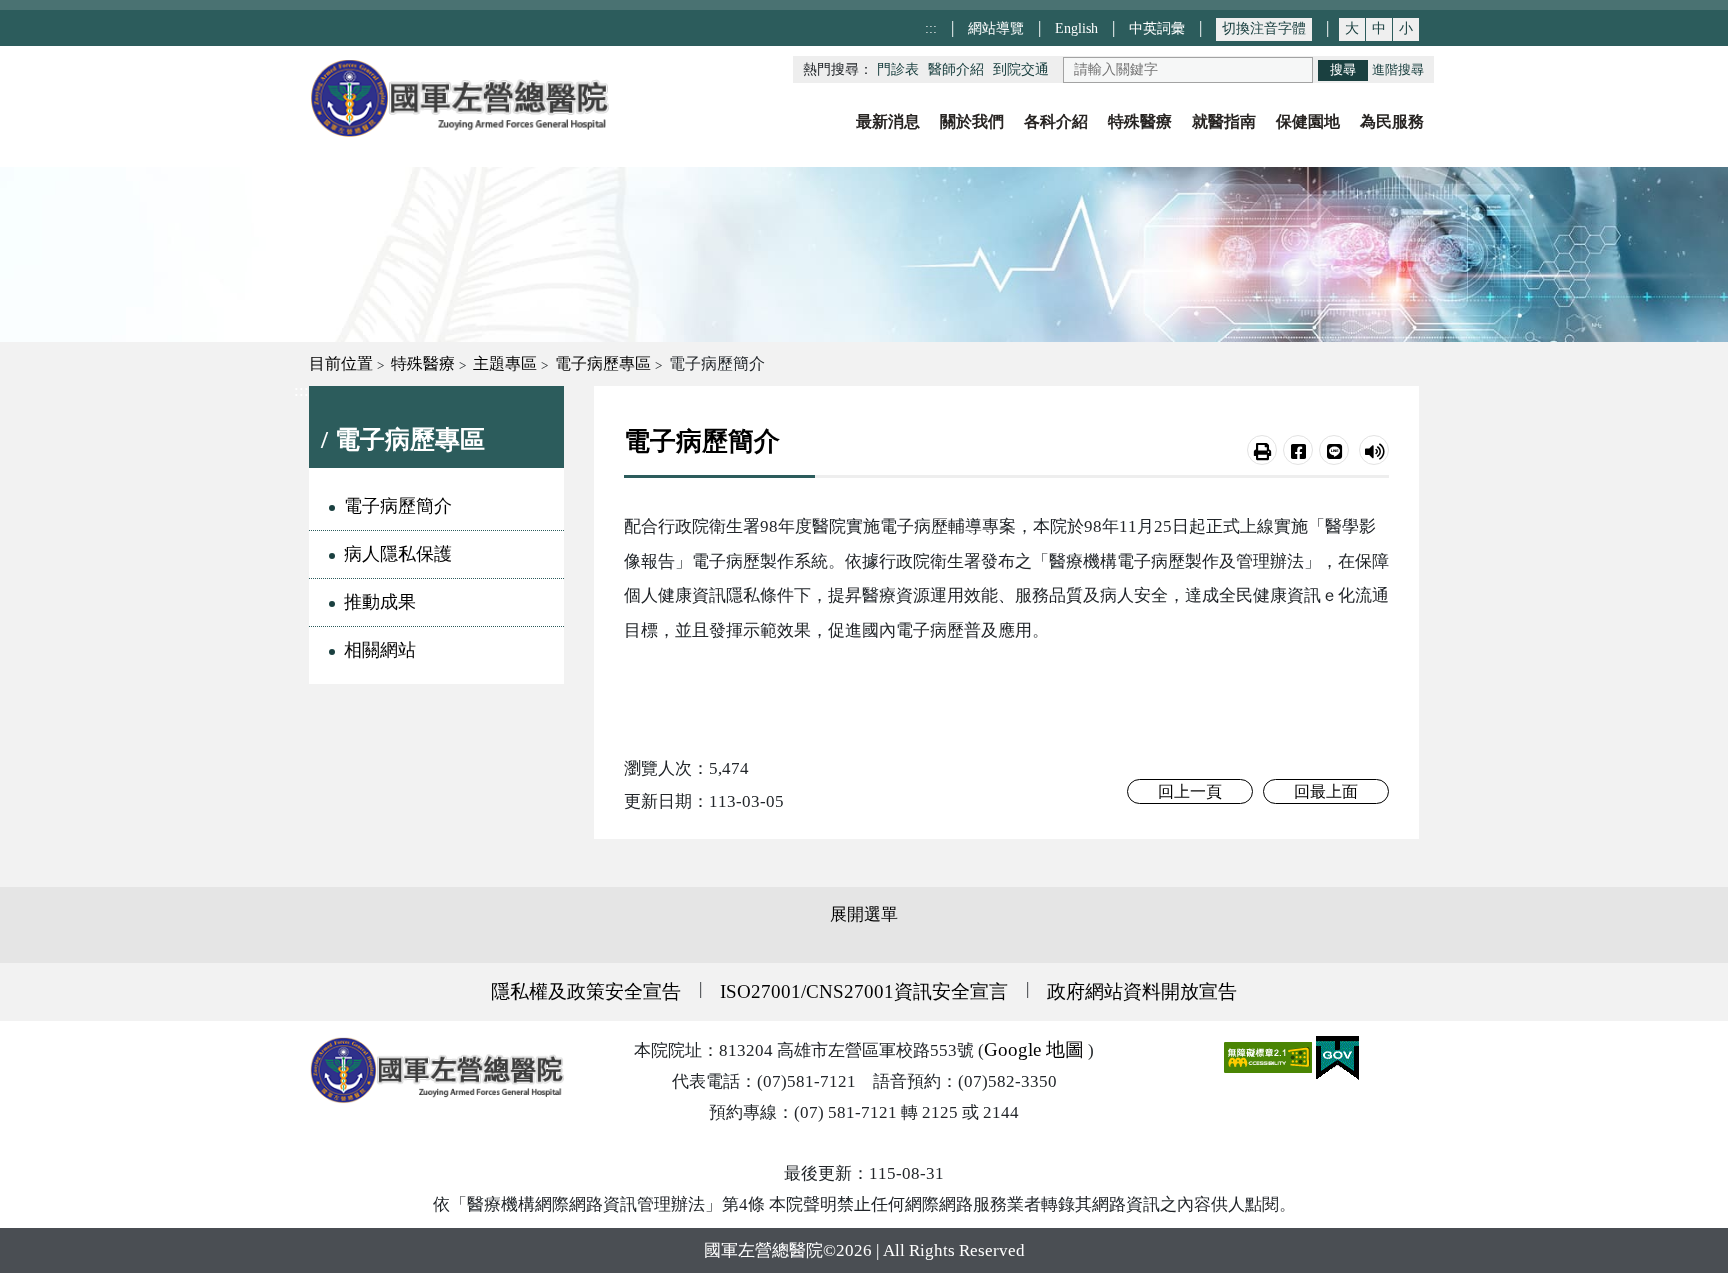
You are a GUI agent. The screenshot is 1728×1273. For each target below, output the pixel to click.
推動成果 (380, 602)
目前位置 (341, 363)
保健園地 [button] (1308, 121)
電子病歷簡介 (398, 506)
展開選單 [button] (864, 914)
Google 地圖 (1034, 1049)
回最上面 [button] (1326, 791)
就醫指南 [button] (1224, 121)
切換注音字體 (1264, 28)
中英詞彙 (1157, 28)
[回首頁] (459, 98)
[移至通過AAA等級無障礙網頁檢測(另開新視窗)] (1270, 1056)
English (1076, 28)
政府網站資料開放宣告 (1142, 991)
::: (931, 28)
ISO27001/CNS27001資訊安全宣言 (864, 991)
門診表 (898, 69)
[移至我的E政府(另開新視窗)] (1337, 1056)
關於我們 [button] (972, 121)
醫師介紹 (956, 69)
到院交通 (1021, 69)
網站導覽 (996, 28)
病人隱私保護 (398, 554)
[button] (1262, 450)
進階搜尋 (1398, 70)
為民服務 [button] (1392, 121)
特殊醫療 (423, 363)
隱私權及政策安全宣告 (586, 991)
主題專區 (505, 363)
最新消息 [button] (888, 121)
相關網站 (380, 650)
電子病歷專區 (603, 363)
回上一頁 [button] (1190, 791)
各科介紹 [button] (1056, 121)
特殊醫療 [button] (1140, 121)
